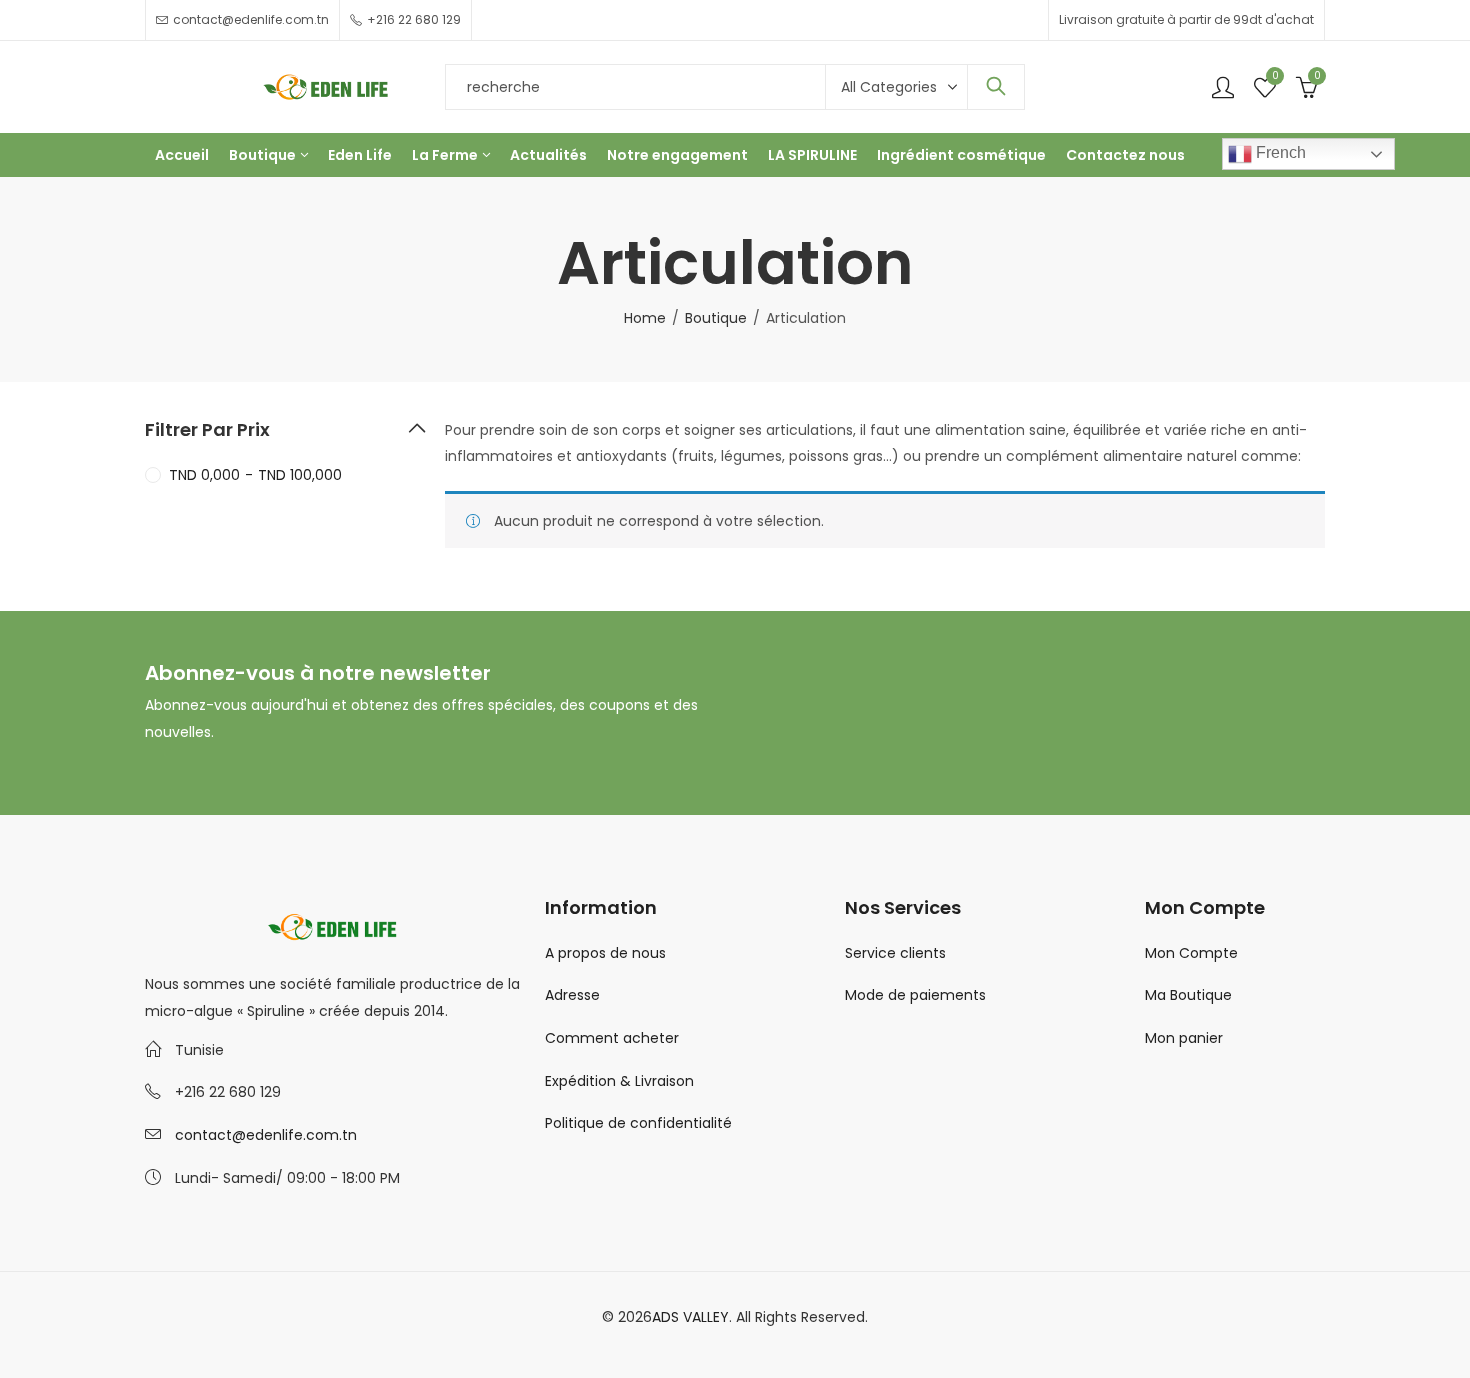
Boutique (716, 318)
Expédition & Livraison (619, 1081)
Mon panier (1184, 1038)
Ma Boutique (1188, 995)
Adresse (572, 995)
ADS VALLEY (690, 1317)
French (1279, 152)
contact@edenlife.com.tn (266, 1135)
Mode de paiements (915, 995)
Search (996, 87)
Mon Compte (1191, 953)
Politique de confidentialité (638, 1123)
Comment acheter (612, 1038)
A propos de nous (605, 953)
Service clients (895, 953)
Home (645, 318)
